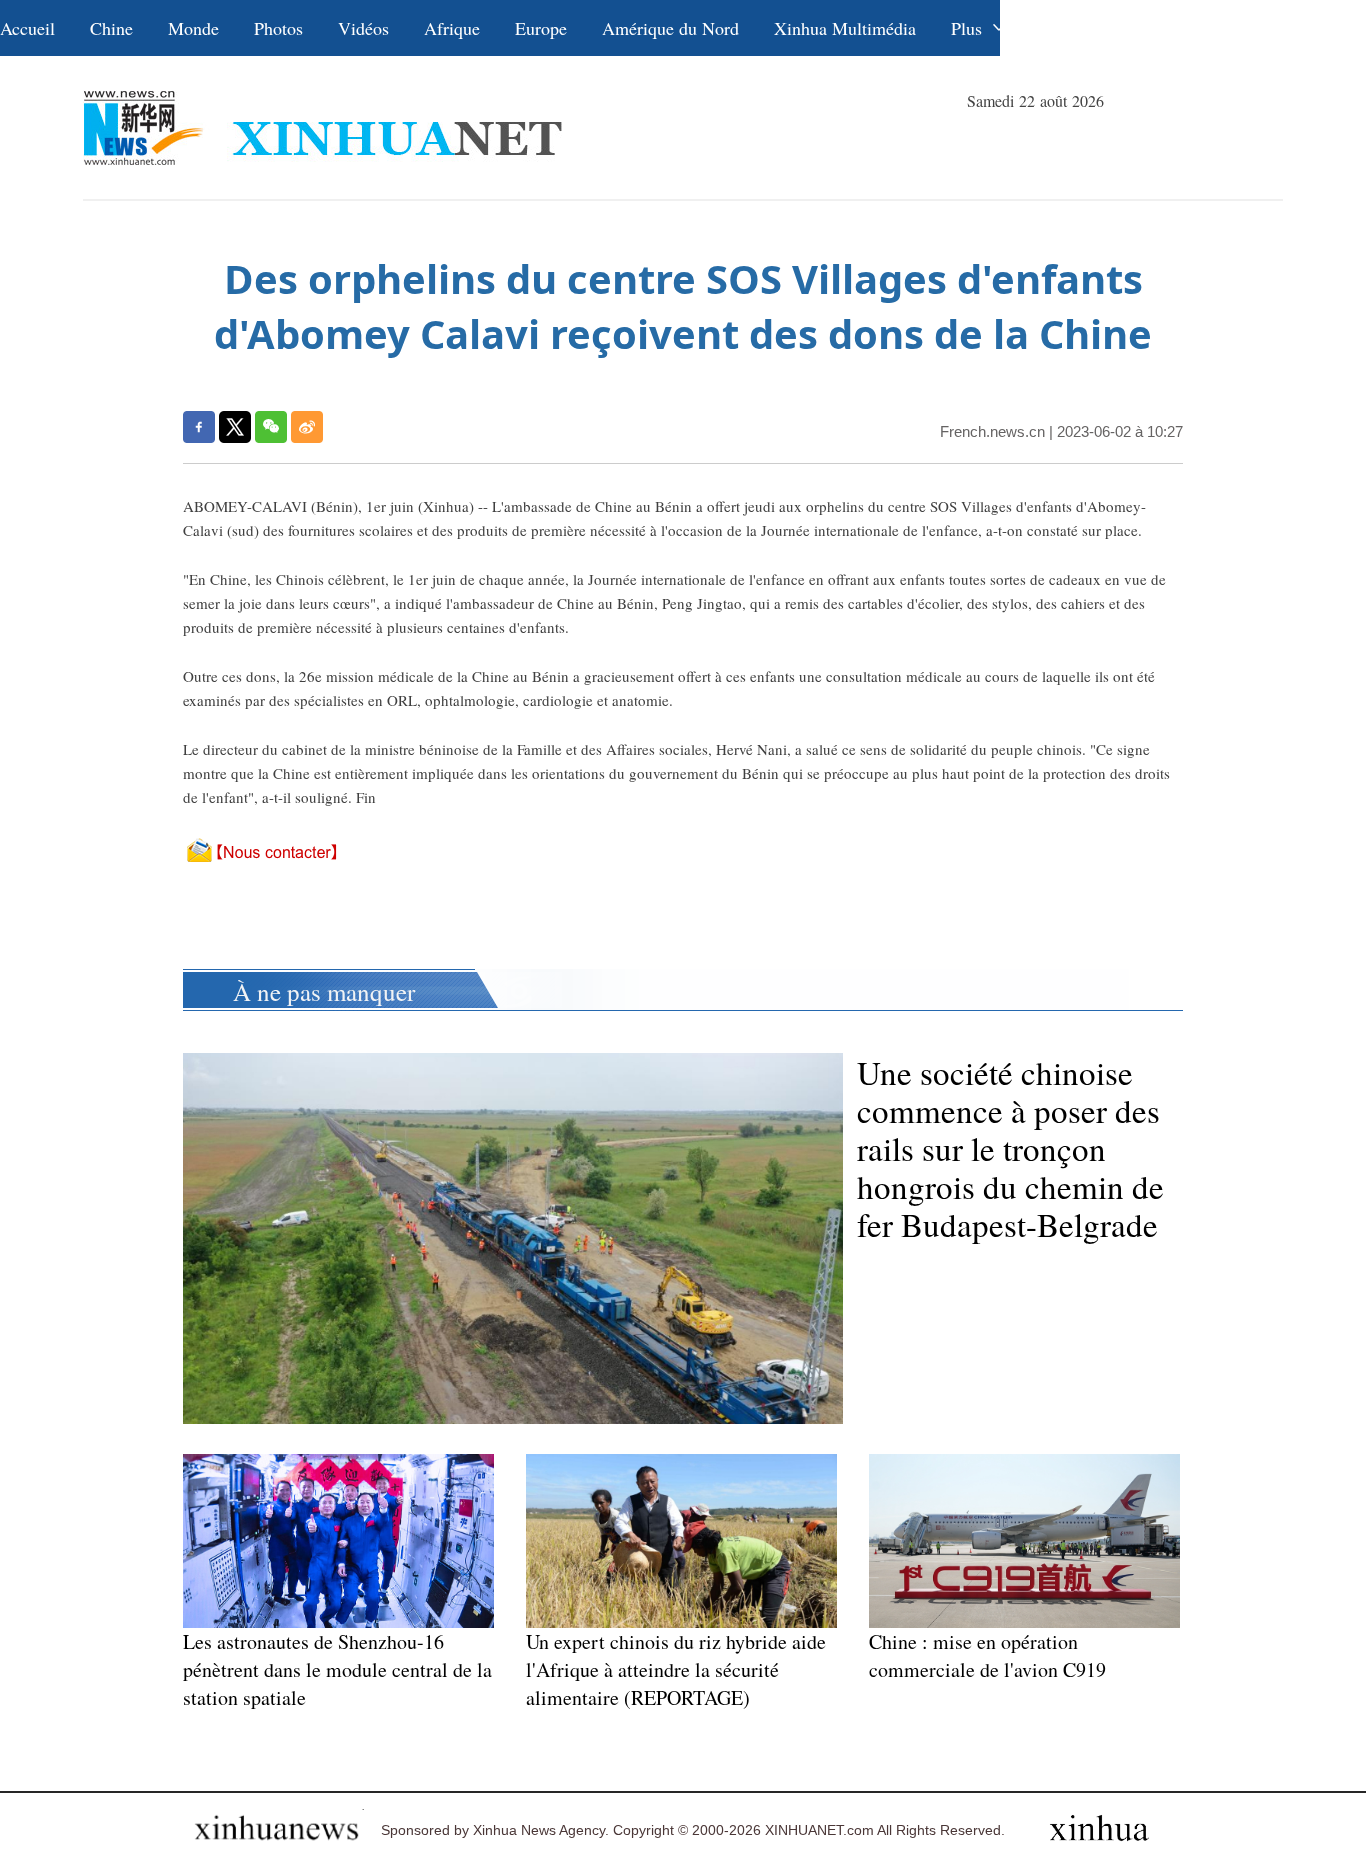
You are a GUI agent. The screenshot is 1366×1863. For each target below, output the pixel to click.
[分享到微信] (271, 427)
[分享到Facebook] (199, 427)
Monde (193, 28)
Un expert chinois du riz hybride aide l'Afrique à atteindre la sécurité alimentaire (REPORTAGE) (676, 1669)
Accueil (27, 28)
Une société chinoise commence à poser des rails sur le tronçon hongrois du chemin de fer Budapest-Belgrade (1010, 1148)
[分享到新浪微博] (307, 427)
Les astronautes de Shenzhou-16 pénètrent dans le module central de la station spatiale (337, 1669)
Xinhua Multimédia (845, 28)
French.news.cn (992, 431)
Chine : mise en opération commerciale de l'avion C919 (987, 1655)
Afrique (452, 28)
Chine (111, 28)
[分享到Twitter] (235, 427)
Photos (278, 28)
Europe (541, 28)
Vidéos (363, 28)
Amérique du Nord (670, 28)
